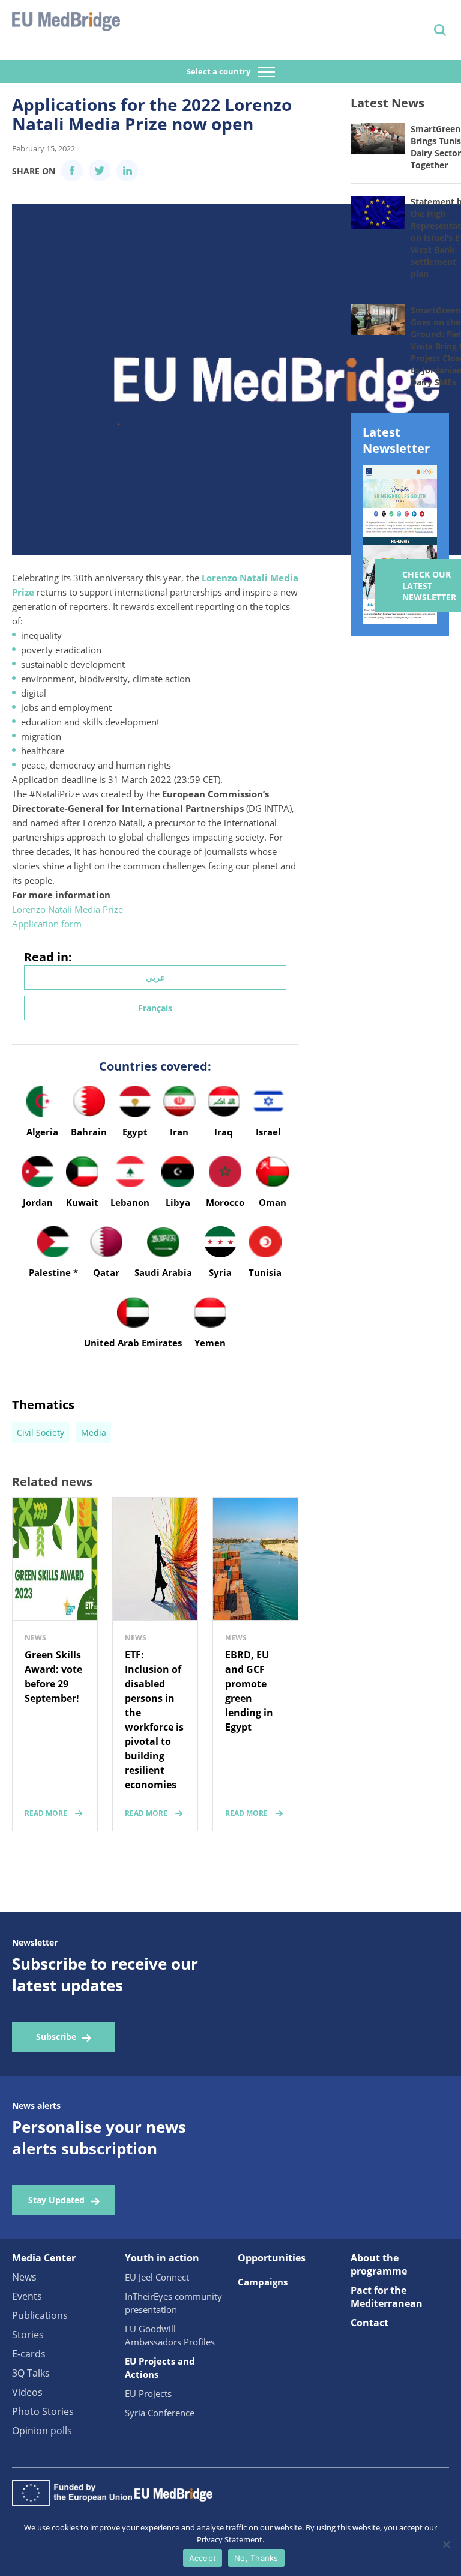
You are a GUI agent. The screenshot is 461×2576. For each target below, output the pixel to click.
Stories (28, 2335)
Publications (40, 2315)
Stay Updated (56, 2200)
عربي (155, 977)
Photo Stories (43, 2411)
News (24, 2277)
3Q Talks (31, 2373)
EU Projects (148, 2393)
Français (155, 1008)
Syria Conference (160, 2413)
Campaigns (263, 2282)
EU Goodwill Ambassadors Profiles (170, 2335)
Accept (203, 2558)
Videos (27, 2392)
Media (94, 1432)
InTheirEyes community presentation (173, 2303)
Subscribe (56, 2036)
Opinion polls (42, 2431)
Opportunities (272, 2258)
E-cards (29, 2354)
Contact (369, 2323)
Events (27, 2296)
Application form (47, 924)
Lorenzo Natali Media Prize (68, 909)
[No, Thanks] (446, 2544)
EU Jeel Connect (157, 2277)
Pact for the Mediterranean (387, 2297)
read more (46, 1813)
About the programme (379, 2264)
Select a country (219, 71)
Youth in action (162, 2258)
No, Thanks (256, 2558)
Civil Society (41, 1432)
